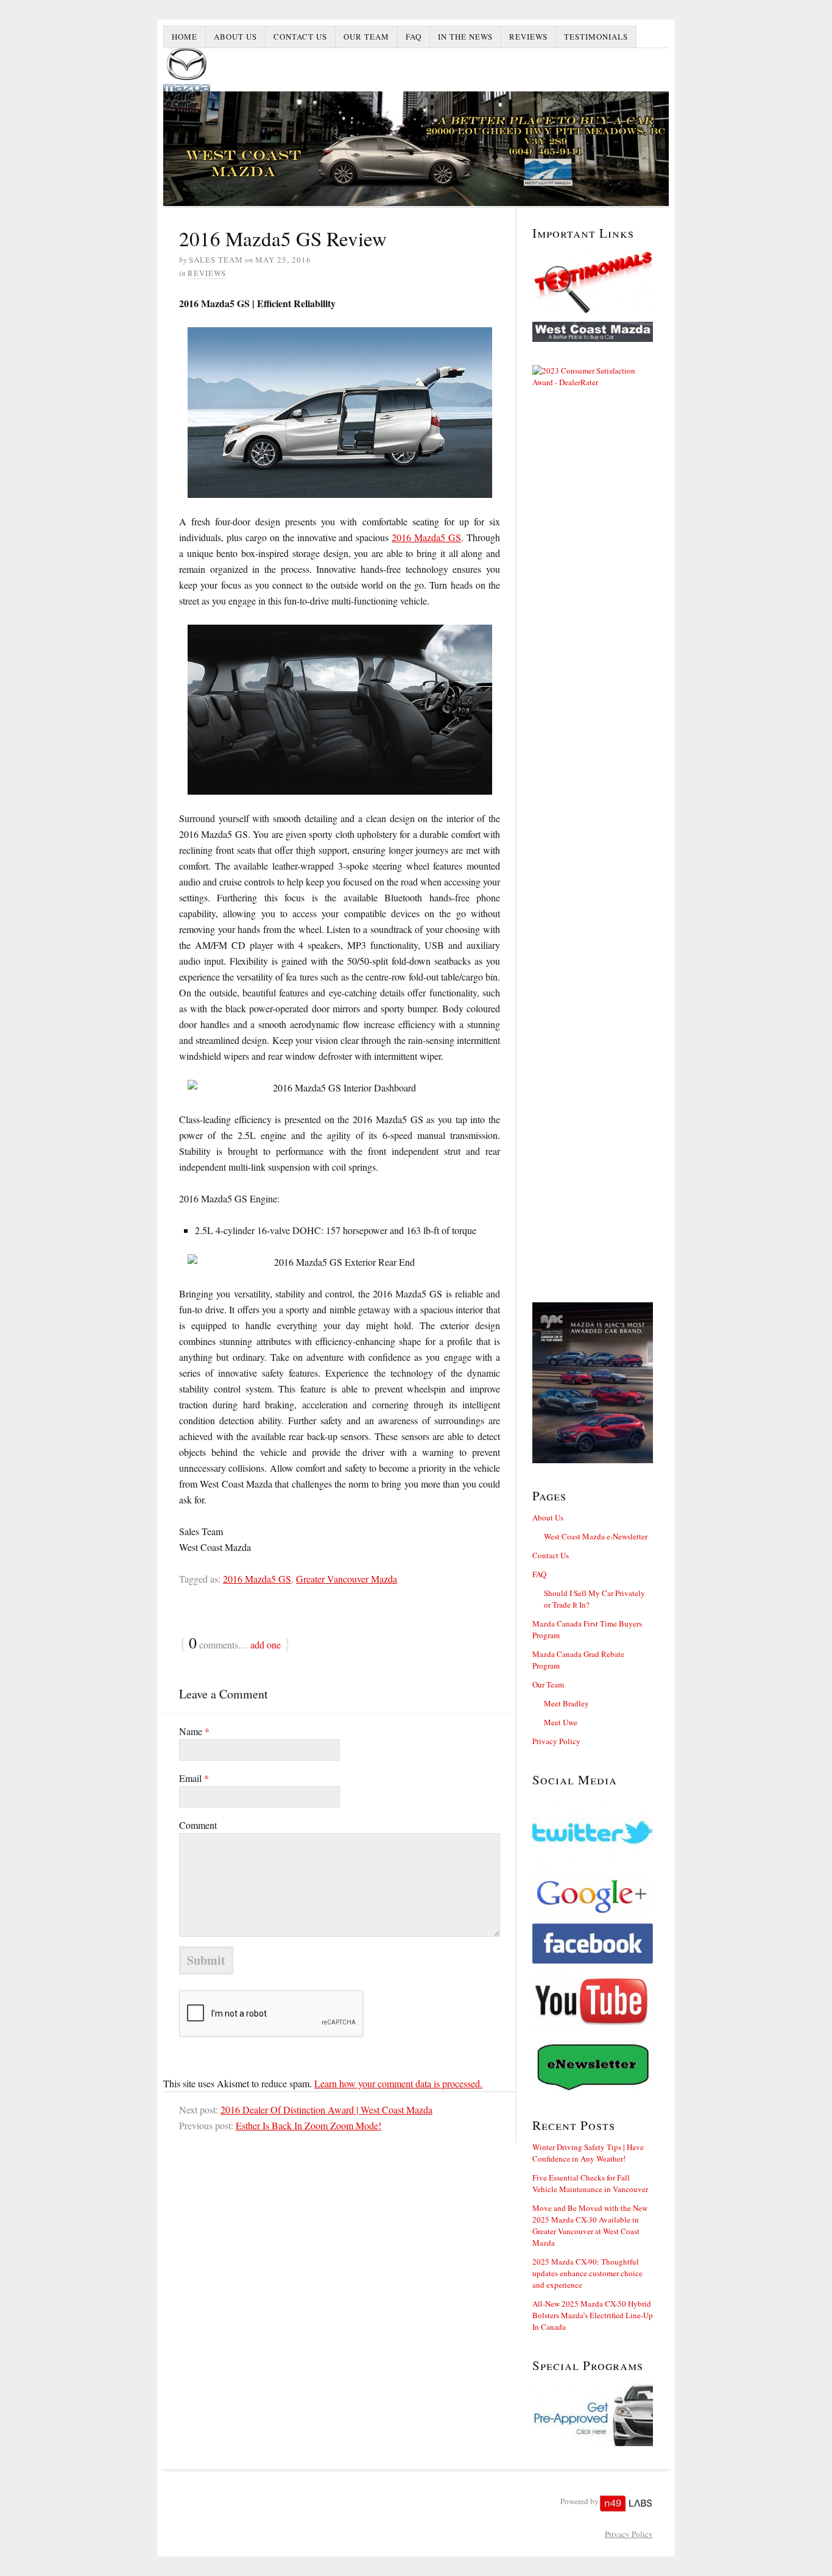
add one (266, 1645)
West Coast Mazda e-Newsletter (596, 1536)
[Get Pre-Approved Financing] (593, 2414)
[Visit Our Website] (593, 332)
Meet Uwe (561, 1722)
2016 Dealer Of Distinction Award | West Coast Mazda (326, 2109)
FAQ (414, 37)
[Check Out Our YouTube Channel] (593, 2001)
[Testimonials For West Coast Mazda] (593, 282)
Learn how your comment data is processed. (398, 2083)
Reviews (528, 37)
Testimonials (596, 37)
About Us (235, 37)
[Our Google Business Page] (593, 1896)
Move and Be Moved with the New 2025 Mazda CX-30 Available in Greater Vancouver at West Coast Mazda (590, 2225)
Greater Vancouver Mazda (347, 1579)
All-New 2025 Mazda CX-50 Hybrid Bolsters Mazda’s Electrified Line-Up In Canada (593, 2315)
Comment (198, 1825)
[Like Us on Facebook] (593, 1943)
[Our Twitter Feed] (593, 1833)
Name (194, 1731)
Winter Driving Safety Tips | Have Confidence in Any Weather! (588, 2153)
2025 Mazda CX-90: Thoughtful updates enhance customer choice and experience (587, 2273)
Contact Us (300, 37)
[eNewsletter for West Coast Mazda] (593, 2066)
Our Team (366, 37)
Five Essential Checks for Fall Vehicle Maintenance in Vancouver (590, 2183)
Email (194, 1778)
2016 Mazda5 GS (426, 537)
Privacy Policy (556, 1741)
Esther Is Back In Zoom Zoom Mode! (308, 2125)
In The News (465, 37)
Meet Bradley (566, 1703)
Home (185, 37)
